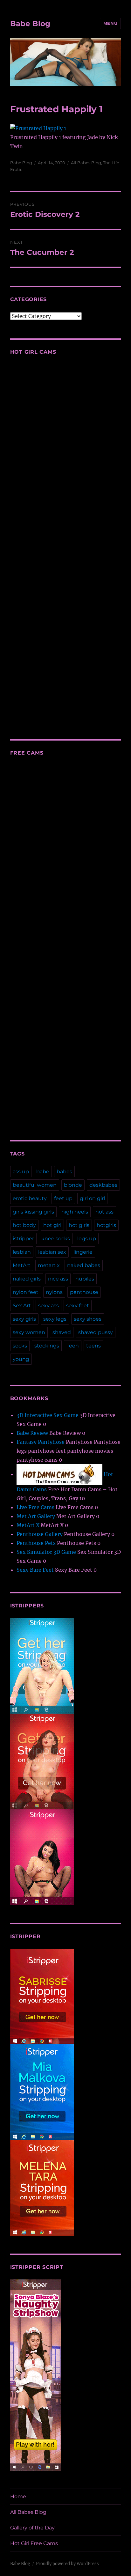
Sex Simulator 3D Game (46, 1552)
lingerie (83, 1252)
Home (18, 2496)
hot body (24, 1225)
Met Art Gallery (36, 1516)
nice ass (58, 1279)
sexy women (29, 1332)
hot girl (52, 1225)
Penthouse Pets (36, 1543)
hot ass (104, 1212)
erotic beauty (30, 1198)
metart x (49, 1265)
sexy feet (78, 1306)
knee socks (56, 1239)
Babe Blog (30, 24)
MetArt (22, 1265)
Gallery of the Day (32, 2528)
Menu (110, 23)
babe (43, 1172)
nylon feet (26, 1292)
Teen (73, 1346)
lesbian (22, 1252)
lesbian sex (52, 1252)
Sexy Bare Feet (35, 1570)
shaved (62, 1332)
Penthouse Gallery (40, 1534)
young (21, 1359)
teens (93, 1346)
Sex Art (22, 1306)
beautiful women (35, 1185)
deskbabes (103, 1185)
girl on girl (92, 1198)
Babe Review (32, 1433)
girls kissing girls (33, 1212)
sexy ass (48, 1306)
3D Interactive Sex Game (48, 1415)
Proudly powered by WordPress (67, 2564)
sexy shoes (88, 1319)
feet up (63, 1198)
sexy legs (55, 1319)
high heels (75, 1212)
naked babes (84, 1265)
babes (64, 1172)
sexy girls (24, 1319)
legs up (87, 1239)
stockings (47, 1346)
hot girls (79, 1225)
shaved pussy (96, 1332)
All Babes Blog (86, 163)
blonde (73, 1185)
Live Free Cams (35, 1507)
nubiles (85, 1279)
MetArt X (28, 1525)
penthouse (84, 1292)
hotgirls (106, 1225)
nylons (54, 1292)
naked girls (27, 1279)
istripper (23, 1239)
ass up (21, 1172)
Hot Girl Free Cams (34, 2543)
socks (20, 1346)
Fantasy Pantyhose (41, 1442)
